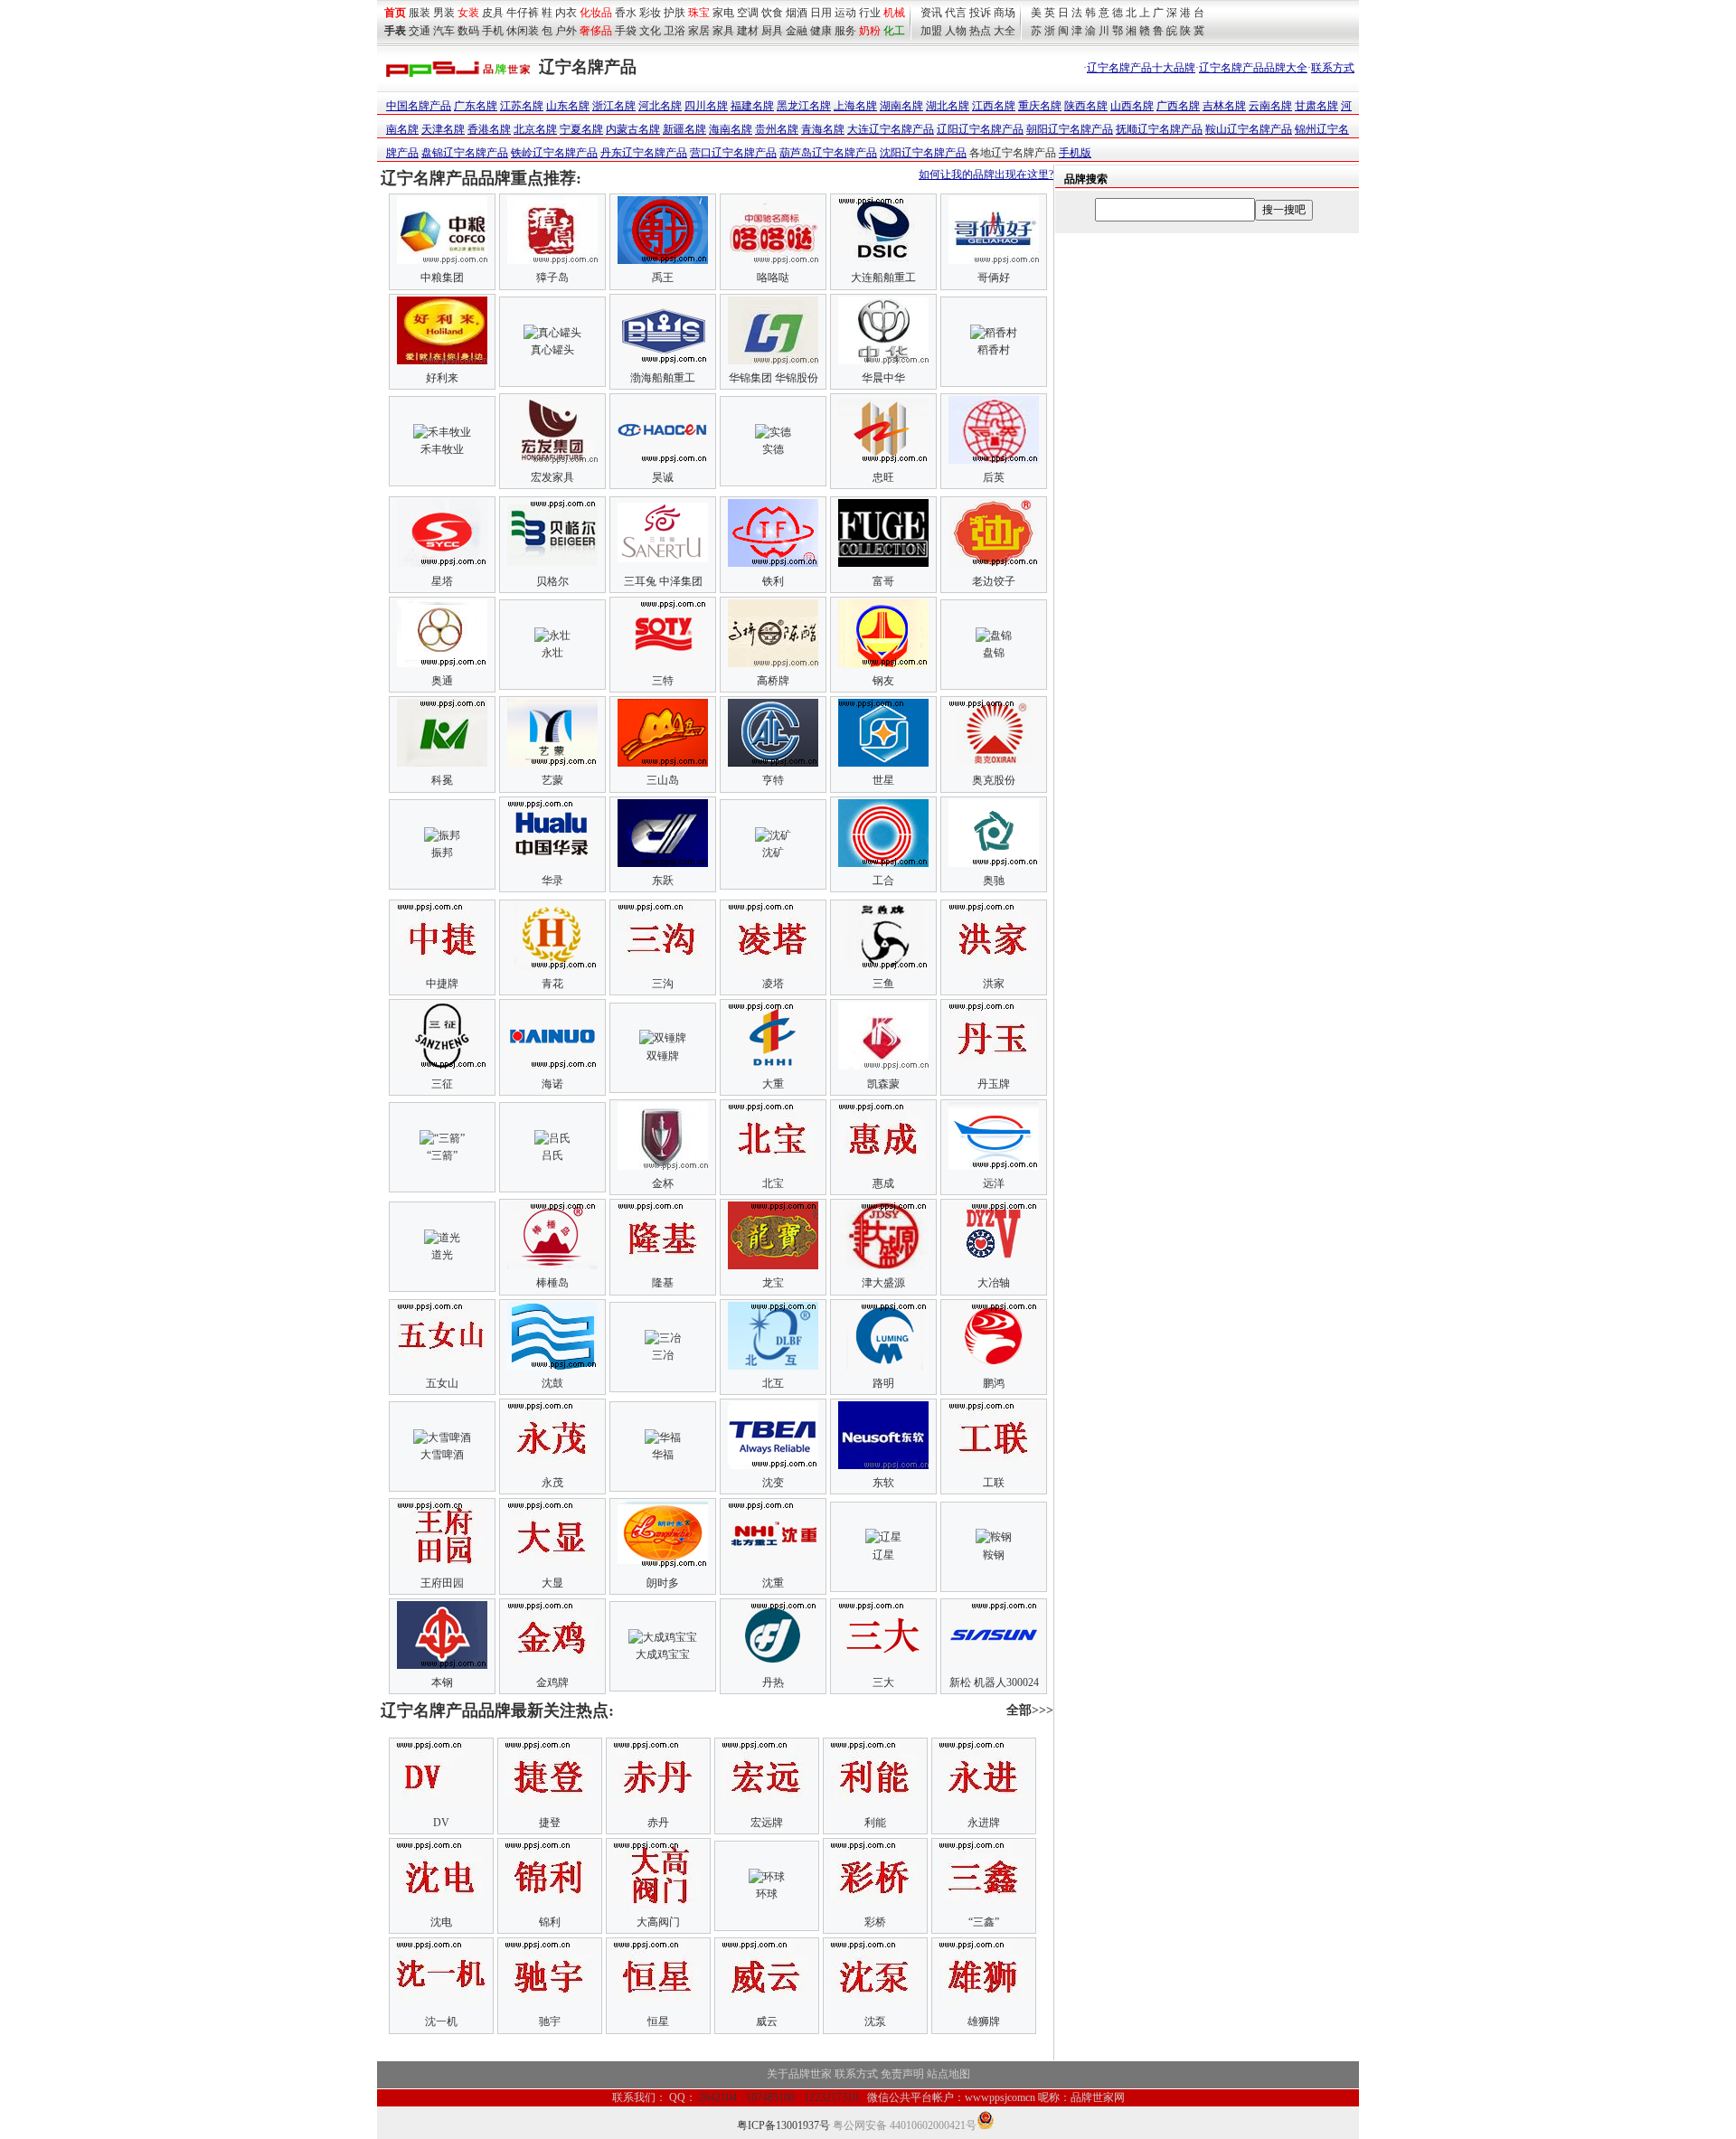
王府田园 (442, 1583)
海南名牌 (731, 129)
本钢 (442, 1682)
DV (441, 1823)
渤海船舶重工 (663, 378)
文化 (650, 31)
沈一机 (441, 2021)
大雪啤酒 (442, 1455)
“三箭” (442, 1155)
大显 (552, 1583)
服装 (420, 13)
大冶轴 (994, 1283)
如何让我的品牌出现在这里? (986, 174)
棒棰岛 (552, 1283)
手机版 (1075, 153)
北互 (773, 1383)
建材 (748, 31)
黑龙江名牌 (804, 106)
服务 (845, 31)
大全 (1005, 31)
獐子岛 (552, 278)
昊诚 (663, 477)
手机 (493, 31)
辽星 (883, 1555)
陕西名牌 (1086, 106)
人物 (956, 31)
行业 (870, 13)
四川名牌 (706, 106)
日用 (821, 13)
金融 (797, 31)
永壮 (552, 653)
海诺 (552, 1084)
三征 (442, 1084)
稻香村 (994, 350)
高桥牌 (773, 681)
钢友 (883, 681)
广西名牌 (1178, 106)
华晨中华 (883, 378)
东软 (883, 1483)
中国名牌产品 (419, 106)
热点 (980, 31)
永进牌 (984, 1823)
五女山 (442, 1383)
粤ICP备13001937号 (783, 2125)
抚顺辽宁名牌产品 (1159, 129)
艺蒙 (552, 780)
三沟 (663, 984)
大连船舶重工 (883, 278)
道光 (442, 1255)
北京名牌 (535, 129)
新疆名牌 (684, 129)
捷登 (550, 1823)
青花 (552, 984)
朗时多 (663, 1583)
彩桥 (875, 1922)
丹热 (773, 1682)
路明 (883, 1383)
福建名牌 (752, 106)
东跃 (663, 881)
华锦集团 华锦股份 (774, 378)
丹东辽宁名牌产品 (644, 153)
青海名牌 (823, 129)
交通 (420, 31)
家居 (699, 31)
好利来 (442, 378)
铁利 (773, 581)
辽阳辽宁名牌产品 (980, 129)
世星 (883, 780)
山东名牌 (568, 106)
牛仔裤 (523, 13)
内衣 (566, 13)
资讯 (931, 13)
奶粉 (870, 31)
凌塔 (773, 984)
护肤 (675, 13)
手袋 (626, 31)
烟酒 (797, 13)
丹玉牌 (994, 1084)
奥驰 (994, 881)
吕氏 (552, 1155)
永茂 (552, 1483)
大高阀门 (658, 1922)
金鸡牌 (552, 1682)
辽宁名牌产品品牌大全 (1253, 68)
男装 (444, 13)
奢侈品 (596, 31)
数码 (468, 31)
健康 (821, 31)
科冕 (442, 780)
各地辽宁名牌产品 (1013, 153)
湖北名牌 (948, 106)
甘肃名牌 (1316, 106)
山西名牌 (1132, 106)
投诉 (980, 13)
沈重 (773, 1583)
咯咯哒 (773, 278)
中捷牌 (442, 984)
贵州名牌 (777, 129)
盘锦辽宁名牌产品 (465, 153)
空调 (748, 13)
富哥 (883, 581)
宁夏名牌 (581, 129)
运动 (845, 13)
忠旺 (883, 477)
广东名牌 (476, 106)
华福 (663, 1455)
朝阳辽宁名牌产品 (1070, 129)
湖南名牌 (901, 106)
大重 (773, 1084)
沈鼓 (552, 1383)
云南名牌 (1270, 106)
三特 (663, 681)
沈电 (441, 1922)
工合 (883, 881)
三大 (883, 1682)
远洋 (994, 1183)
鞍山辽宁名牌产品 (1249, 129)
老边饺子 (994, 581)
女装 (468, 13)
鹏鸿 (994, 1383)
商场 (1005, 13)
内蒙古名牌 (633, 129)
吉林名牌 (1224, 106)
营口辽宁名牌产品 (733, 153)
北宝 (773, 1183)
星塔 (442, 581)
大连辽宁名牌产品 (891, 129)
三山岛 (663, 780)
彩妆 (650, 13)
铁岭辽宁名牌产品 (554, 153)
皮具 (493, 13)
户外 (566, 31)
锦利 (550, 1922)
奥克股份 (994, 780)
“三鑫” (984, 1922)
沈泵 (875, 2021)
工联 (994, 1483)
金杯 (663, 1183)
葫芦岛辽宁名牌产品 (828, 153)
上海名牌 (855, 106)
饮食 (772, 13)
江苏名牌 (522, 106)
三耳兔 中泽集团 (663, 581)
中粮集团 (442, 278)
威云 (767, 2021)
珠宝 (699, 13)
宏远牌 (767, 1823)
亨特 (773, 780)
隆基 (663, 1283)
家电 (723, 13)
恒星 (658, 2021)
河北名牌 (660, 106)
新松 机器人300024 (994, 1682)
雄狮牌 (984, 2021)
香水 (626, 13)
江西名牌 (994, 106)
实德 (773, 449)
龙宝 (773, 1283)
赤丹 (658, 1823)
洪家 (994, 984)
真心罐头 (552, 350)
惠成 (883, 1183)
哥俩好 (994, 278)
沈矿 (773, 853)
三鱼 (883, 984)
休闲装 (523, 31)
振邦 (442, 853)
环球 (767, 1894)
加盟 (931, 31)
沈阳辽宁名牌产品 (923, 153)
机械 (894, 13)
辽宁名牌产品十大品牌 (1141, 68)
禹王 (663, 278)
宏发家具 (552, 477)
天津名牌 (443, 129)
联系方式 (1333, 68)
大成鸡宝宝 (663, 1654)
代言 (956, 13)
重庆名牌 (1040, 106)
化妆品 (596, 13)
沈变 (773, 1483)
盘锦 (994, 653)
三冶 (663, 1355)
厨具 (772, 31)
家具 (723, 31)
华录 (552, 881)
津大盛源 (883, 1283)
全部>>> (1030, 1710)
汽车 (444, 31)
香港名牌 (489, 129)
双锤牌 (663, 1056)
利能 (875, 1823)
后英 (994, 477)
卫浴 (675, 31)
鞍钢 (994, 1555)
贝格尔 (552, 581)
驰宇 (550, 2021)
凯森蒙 (883, 1084)
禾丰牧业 (442, 449)
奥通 (442, 681)
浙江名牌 (614, 106)
